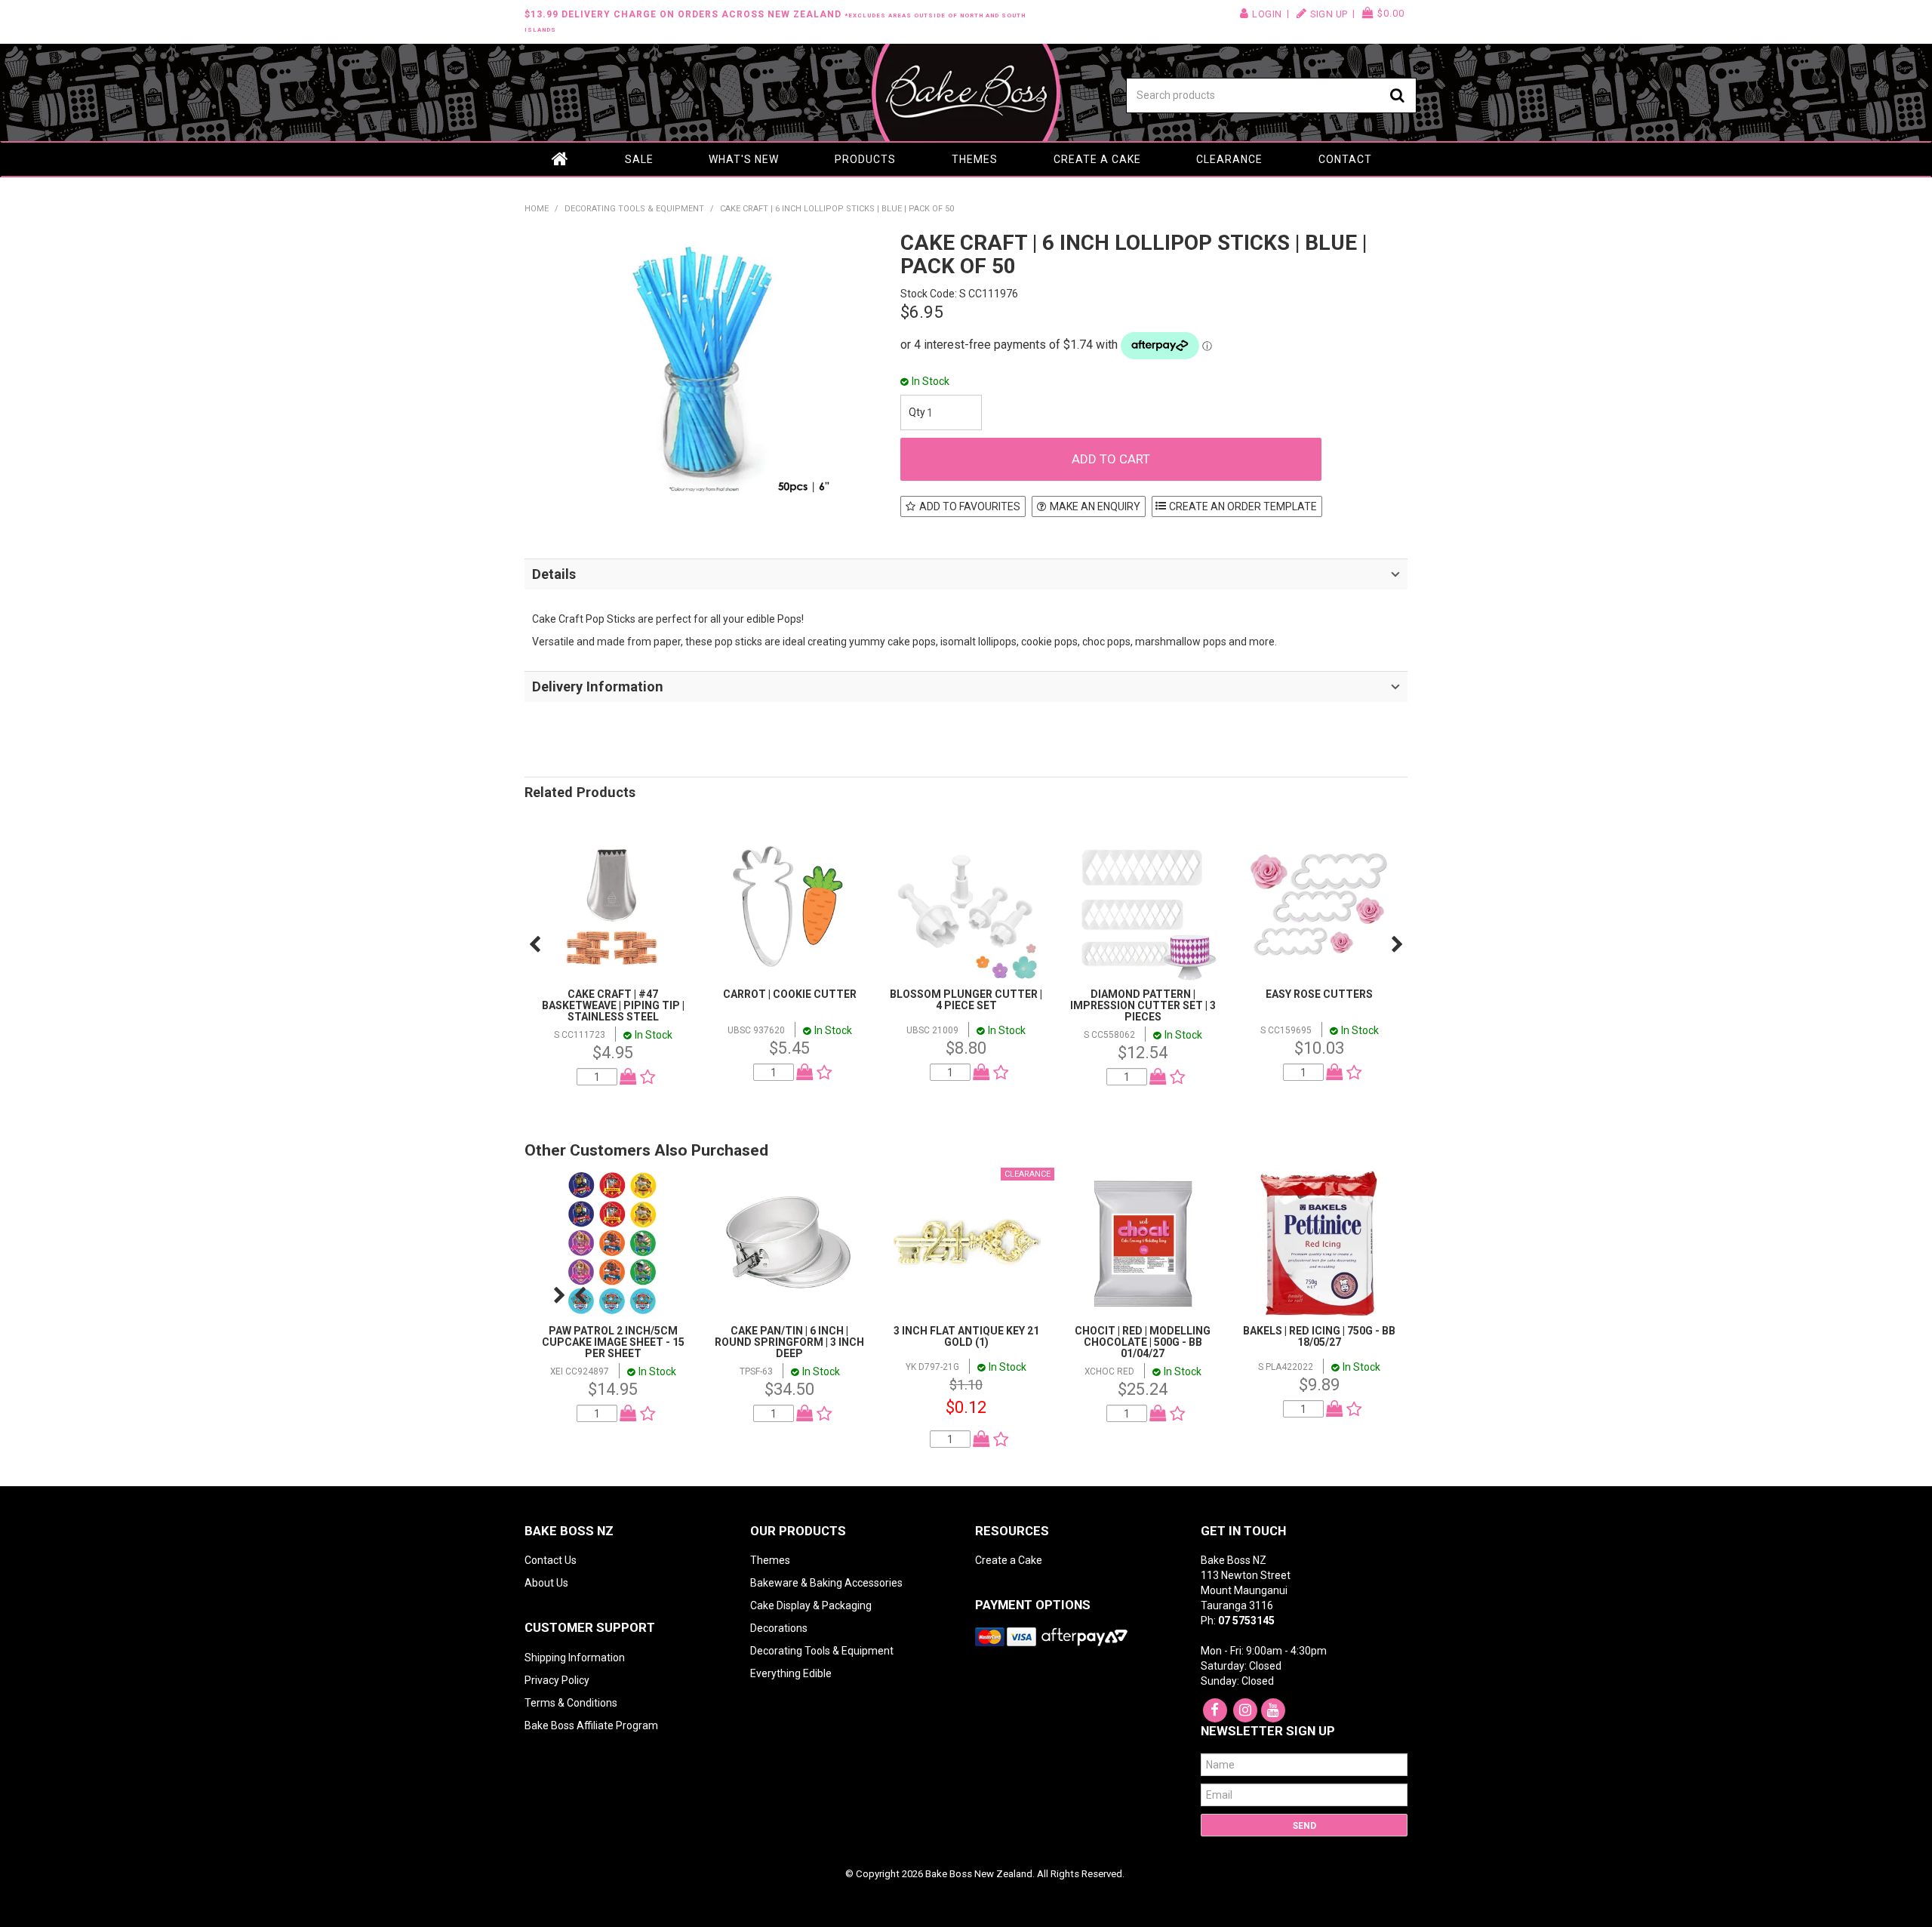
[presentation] (535, 944)
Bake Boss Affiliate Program (591, 1725)
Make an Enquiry (1095, 506)
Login (1267, 14)
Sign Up (1329, 14)
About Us (546, 1583)
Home (561, 159)
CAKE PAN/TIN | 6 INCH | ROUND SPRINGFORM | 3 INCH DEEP (789, 1342)
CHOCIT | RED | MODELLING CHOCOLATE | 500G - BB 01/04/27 (1143, 1342)
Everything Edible (791, 1673)
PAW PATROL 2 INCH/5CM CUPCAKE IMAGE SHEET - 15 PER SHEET (613, 1342)
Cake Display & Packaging (811, 1605)
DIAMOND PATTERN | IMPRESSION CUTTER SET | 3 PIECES (1143, 1006)
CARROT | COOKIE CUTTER (790, 994)
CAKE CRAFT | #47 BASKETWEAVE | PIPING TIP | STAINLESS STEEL (613, 1006)
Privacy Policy (557, 1680)
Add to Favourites (970, 506)
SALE (639, 159)
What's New (744, 159)
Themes (975, 159)
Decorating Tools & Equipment (634, 209)
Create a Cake (1097, 159)
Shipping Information (575, 1658)
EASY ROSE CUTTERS (1319, 994)
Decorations (779, 1628)
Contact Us (551, 1560)
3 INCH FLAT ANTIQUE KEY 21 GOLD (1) (966, 1336)
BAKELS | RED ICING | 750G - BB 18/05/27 (1319, 1336)
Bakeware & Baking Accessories (826, 1583)
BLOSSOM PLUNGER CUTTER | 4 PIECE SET (966, 1000)
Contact (1345, 159)
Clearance (1229, 159)
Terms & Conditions (571, 1703)
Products (865, 159)
